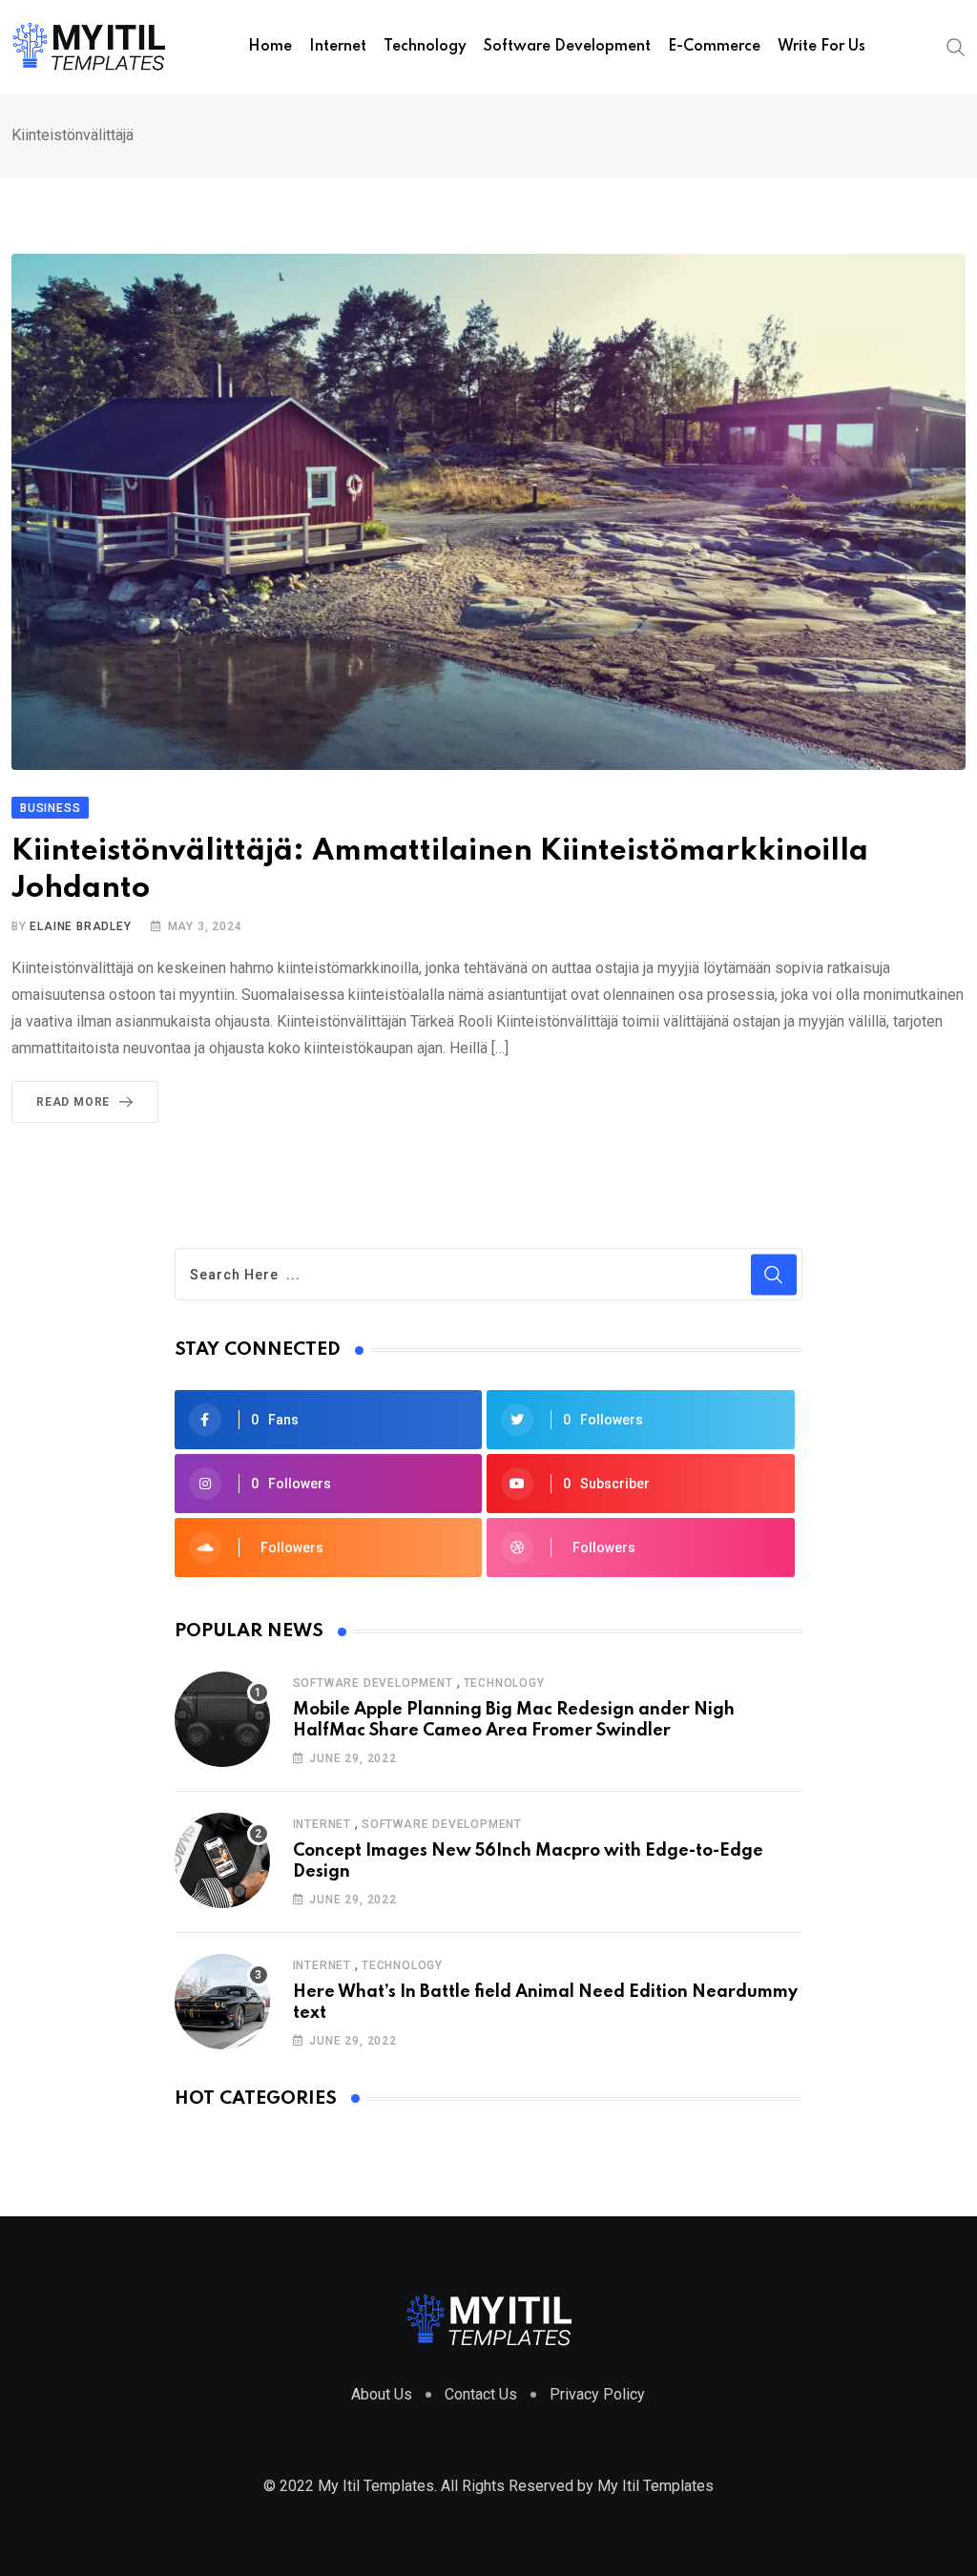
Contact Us (481, 2394)
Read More (73, 1102)
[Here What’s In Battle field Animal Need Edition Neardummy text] (222, 2002)
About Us (382, 2394)
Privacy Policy (597, 2394)
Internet (338, 47)
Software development (567, 47)
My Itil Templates (655, 2486)
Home (270, 47)
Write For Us (821, 47)
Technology (425, 47)
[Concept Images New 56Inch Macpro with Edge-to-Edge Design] (222, 1860)
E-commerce (714, 47)
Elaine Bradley (80, 926)
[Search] (956, 46)
